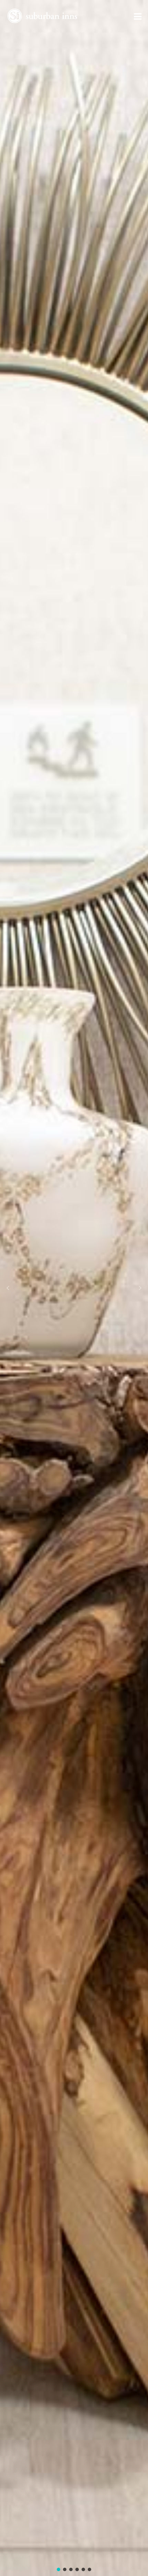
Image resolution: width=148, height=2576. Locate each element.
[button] (8, 1288)
